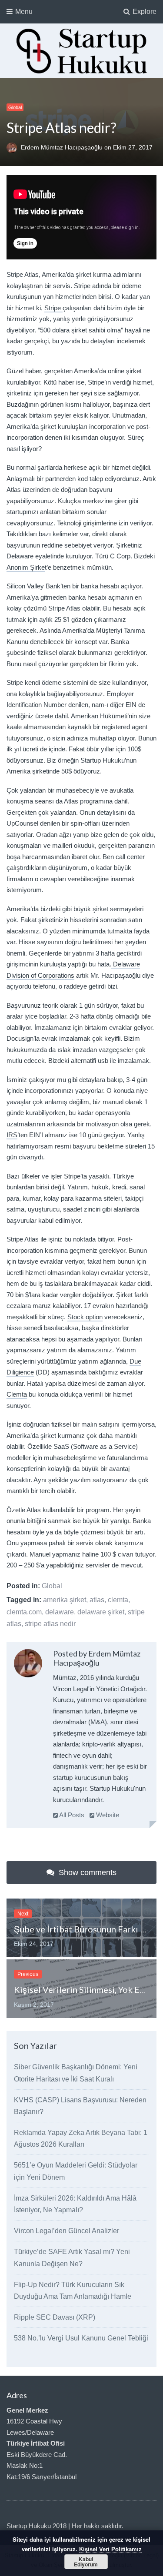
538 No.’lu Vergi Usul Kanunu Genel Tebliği (81, 2338)
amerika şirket (65, 1600)
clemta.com (24, 1612)
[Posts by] (14, 147)
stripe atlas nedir (50, 1624)
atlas (97, 1600)
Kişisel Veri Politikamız (110, 2549)
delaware (60, 1612)
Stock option (85, 1317)
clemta (118, 1600)
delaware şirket (101, 1612)
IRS (12, 1135)
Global (15, 107)
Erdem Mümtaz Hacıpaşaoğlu (63, 147)
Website (107, 1815)
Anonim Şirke (26, 567)
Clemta (17, 1394)
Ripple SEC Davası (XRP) (55, 2317)
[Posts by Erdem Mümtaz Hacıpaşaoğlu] (28, 1663)
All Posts (71, 1815)
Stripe (53, 308)
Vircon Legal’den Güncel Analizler (67, 2231)
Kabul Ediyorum (86, 2562)
